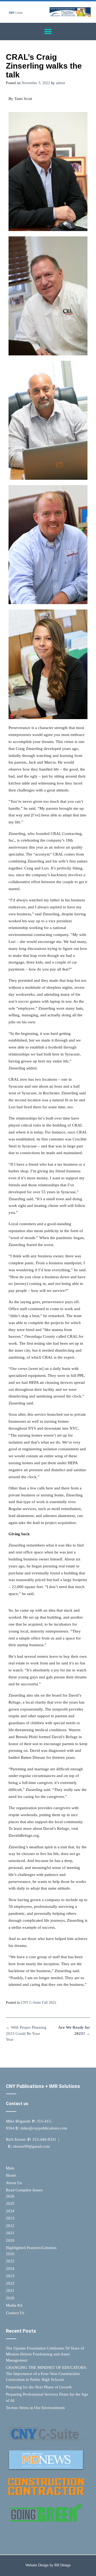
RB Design (63, 2565)
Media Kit (14, 2305)
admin (60, 83)
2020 (10, 2240)
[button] (48, 31)
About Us (14, 2183)
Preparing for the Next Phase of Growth (39, 2387)
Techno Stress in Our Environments (35, 2408)
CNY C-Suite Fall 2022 (39, 2003)
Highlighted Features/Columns (31, 2248)
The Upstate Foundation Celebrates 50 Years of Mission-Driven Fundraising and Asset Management (45, 2354)
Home (11, 2175)
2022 (10, 2226)
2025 (10, 2203)
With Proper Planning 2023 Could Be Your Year (26, 2033)
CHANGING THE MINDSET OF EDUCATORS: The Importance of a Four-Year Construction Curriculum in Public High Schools (46, 2374)
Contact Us (15, 2313)
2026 (10, 2196)
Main (10, 2168)
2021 (10, 2233)
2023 (10, 2218)
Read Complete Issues (24, 2190)
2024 (10, 2211)
